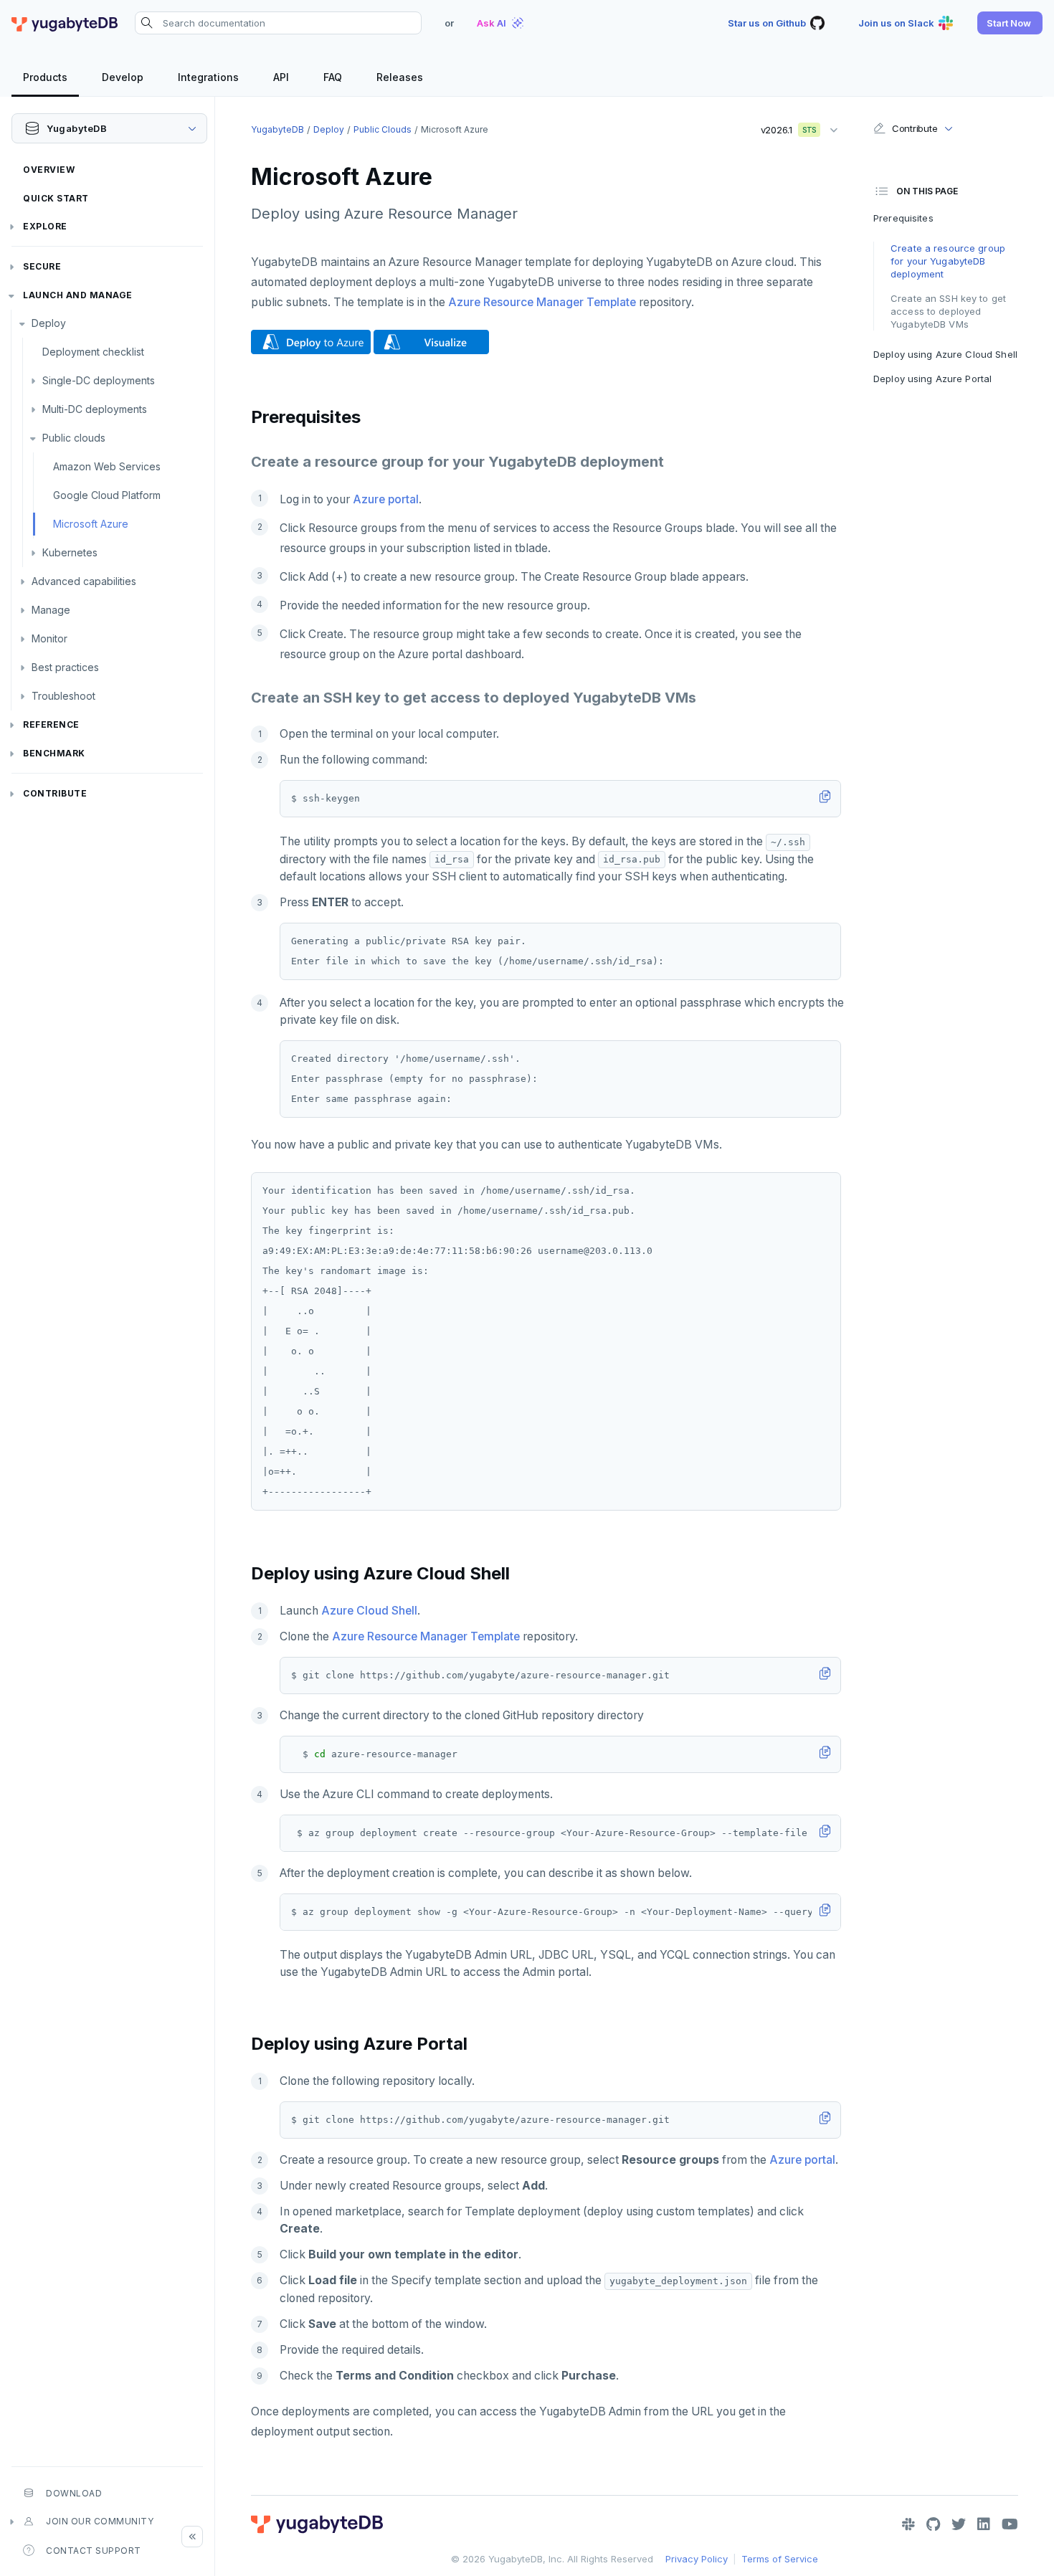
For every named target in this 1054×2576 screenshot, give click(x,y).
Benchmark (54, 753)
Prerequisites (903, 218)
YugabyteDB (277, 129)
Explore (45, 226)
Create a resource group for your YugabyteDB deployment (948, 261)
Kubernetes (70, 552)
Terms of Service (780, 2559)
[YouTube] (1010, 2524)
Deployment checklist (93, 352)
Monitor (49, 638)
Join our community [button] (100, 2521)
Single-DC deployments (99, 380)
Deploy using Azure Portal (932, 379)
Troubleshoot (63, 696)
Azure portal (386, 499)
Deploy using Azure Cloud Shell (945, 354)
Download (74, 2493)
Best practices (65, 667)
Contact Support (94, 2551)
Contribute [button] (915, 128)
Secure (42, 266)
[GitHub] (933, 2524)
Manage (51, 610)
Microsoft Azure (91, 524)
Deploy (49, 323)
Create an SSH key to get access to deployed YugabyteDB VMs (948, 311)
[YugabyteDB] (65, 23)
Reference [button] (51, 724)
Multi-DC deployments (95, 409)
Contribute (55, 793)
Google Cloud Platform (107, 495)
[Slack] (908, 2524)
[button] (1010, 23)
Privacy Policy (697, 2559)
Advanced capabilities (84, 581)
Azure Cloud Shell (369, 1611)
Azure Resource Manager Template (542, 302)
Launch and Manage (78, 295)
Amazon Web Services (107, 466)
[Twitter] (959, 2524)
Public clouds (74, 438)
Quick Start (56, 198)
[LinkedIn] (984, 2524)
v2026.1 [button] (784, 127)
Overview (49, 170)
